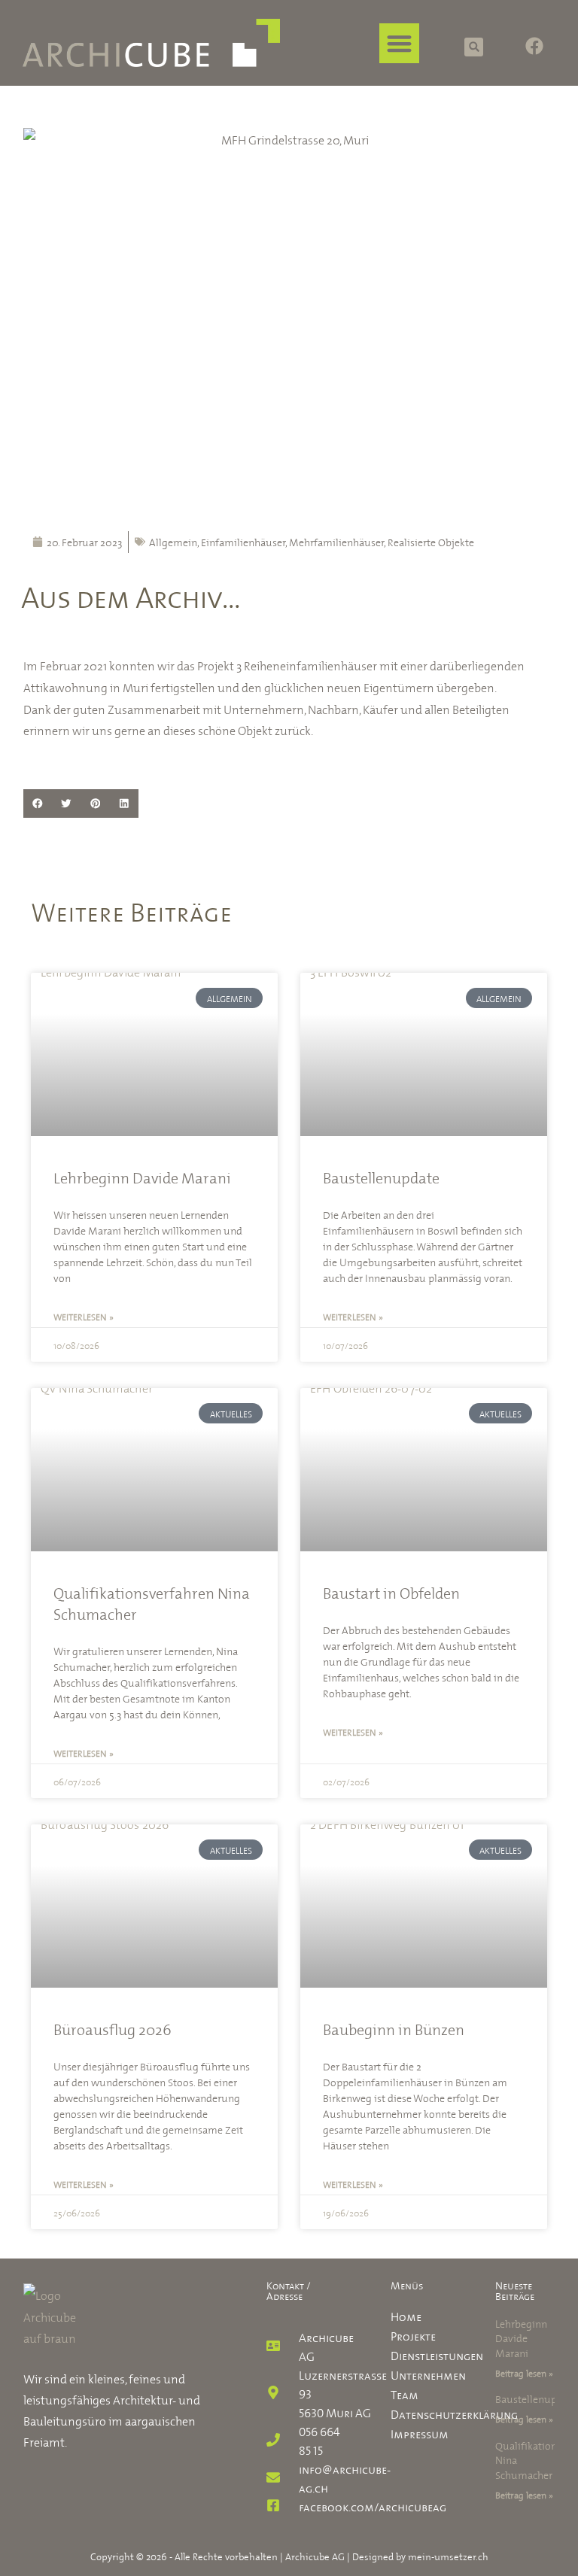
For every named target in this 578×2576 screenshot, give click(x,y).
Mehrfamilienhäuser (336, 541)
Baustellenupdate (381, 1176)
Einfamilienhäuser (243, 541)
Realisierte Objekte (431, 541)
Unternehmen (420, 2374)
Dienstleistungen (420, 2354)
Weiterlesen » (84, 1316)
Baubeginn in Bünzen (394, 2028)
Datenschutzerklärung (420, 2413)
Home (406, 2315)
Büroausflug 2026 (113, 2028)
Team (405, 2393)
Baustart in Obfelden (391, 1592)
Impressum (420, 2432)
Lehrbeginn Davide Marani (142, 1176)
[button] (400, 43)
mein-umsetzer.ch (448, 2556)
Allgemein (173, 541)
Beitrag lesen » (524, 2372)
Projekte (413, 2334)
